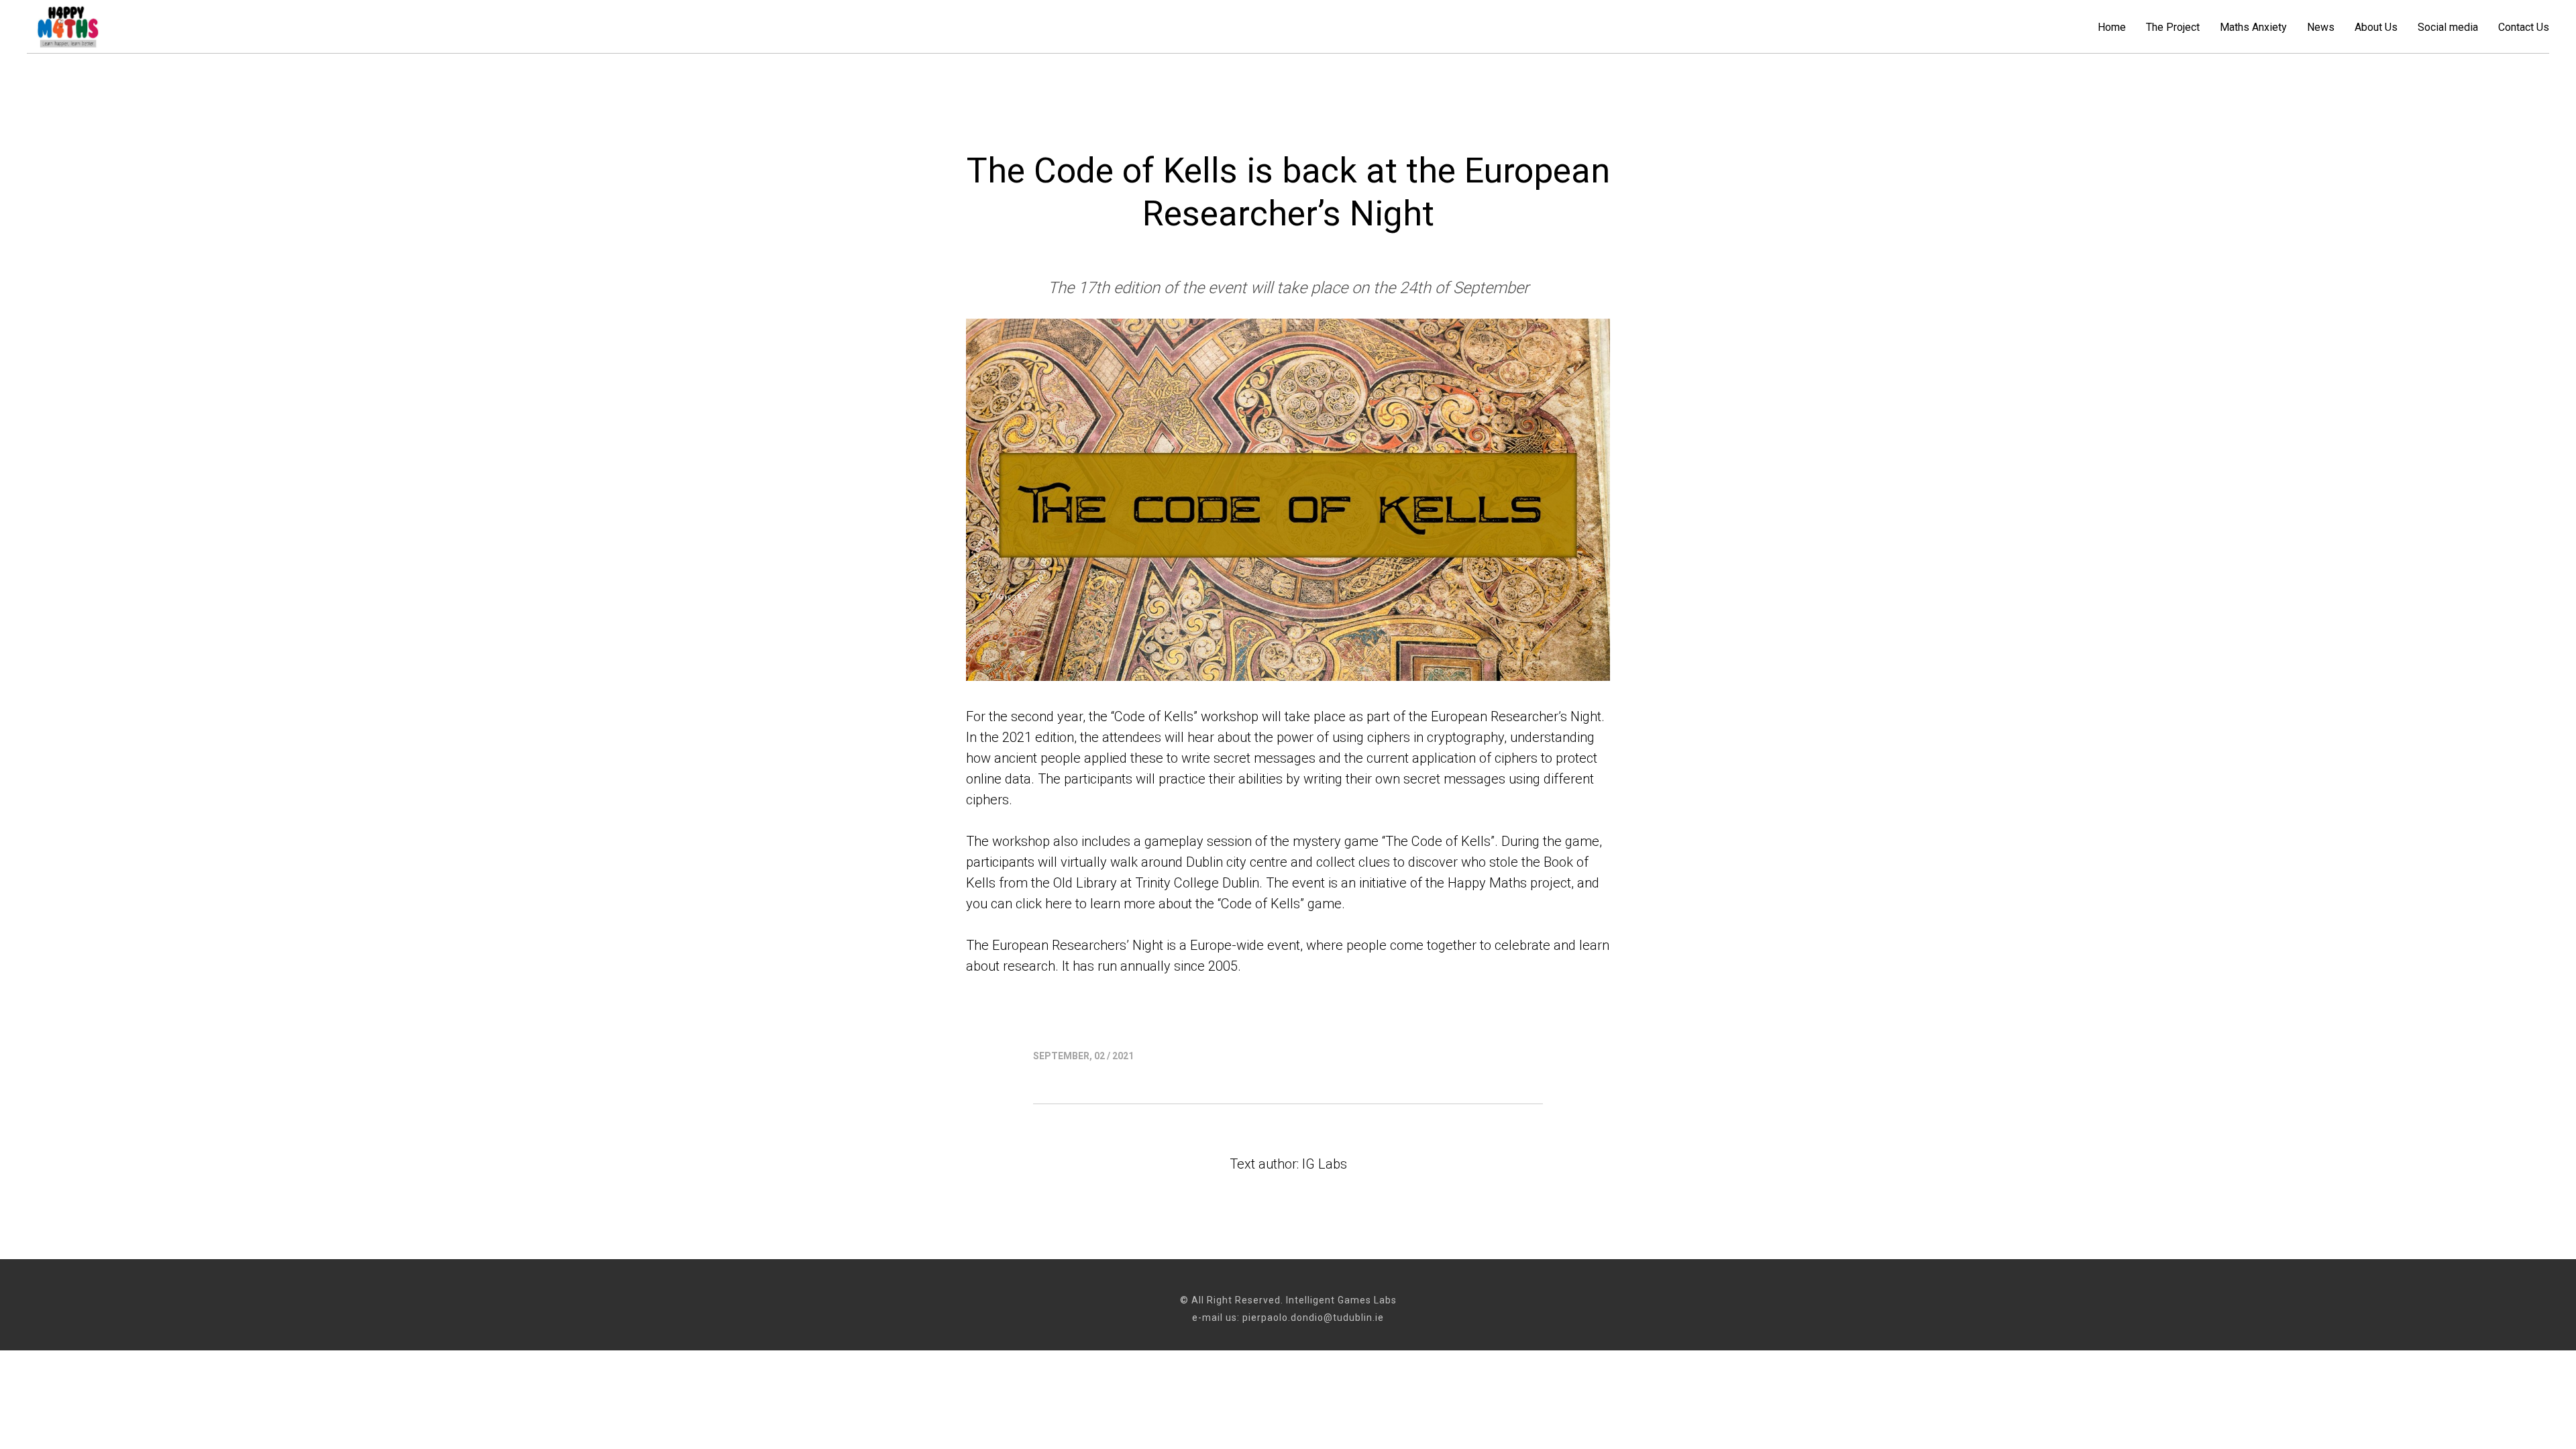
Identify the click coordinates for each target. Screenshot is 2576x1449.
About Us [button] (2376, 27)
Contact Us (2524, 27)
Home (2112, 27)
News (2321, 27)
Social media (2448, 27)
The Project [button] (2173, 27)
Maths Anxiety (2253, 27)
